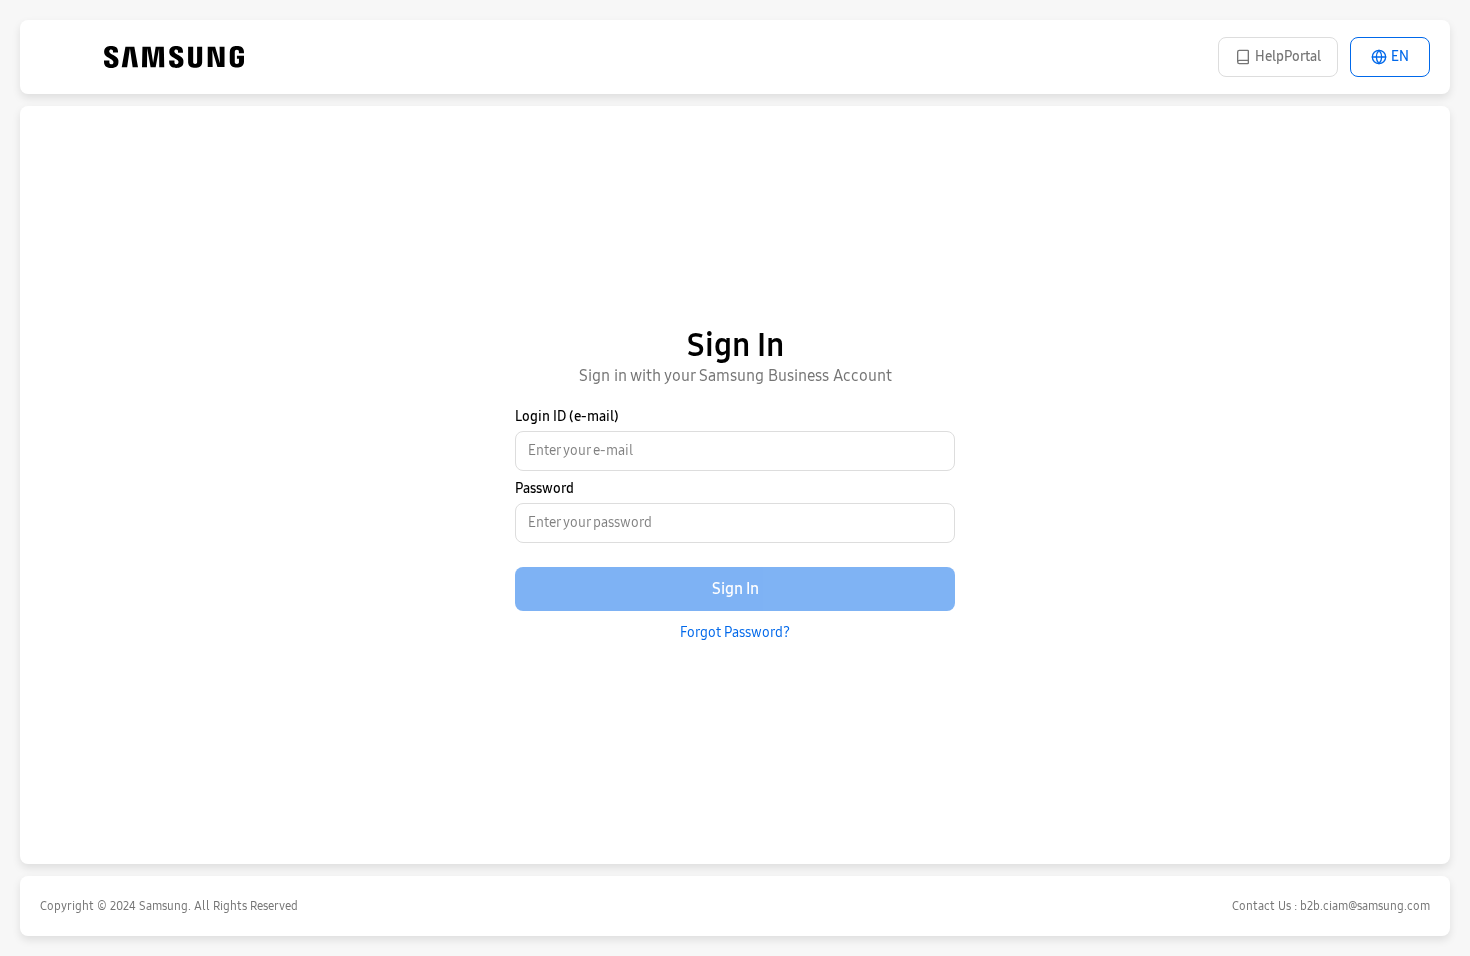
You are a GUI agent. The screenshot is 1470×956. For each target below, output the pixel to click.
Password (544, 488)
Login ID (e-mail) (567, 416)
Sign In (735, 588)
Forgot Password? (735, 632)
